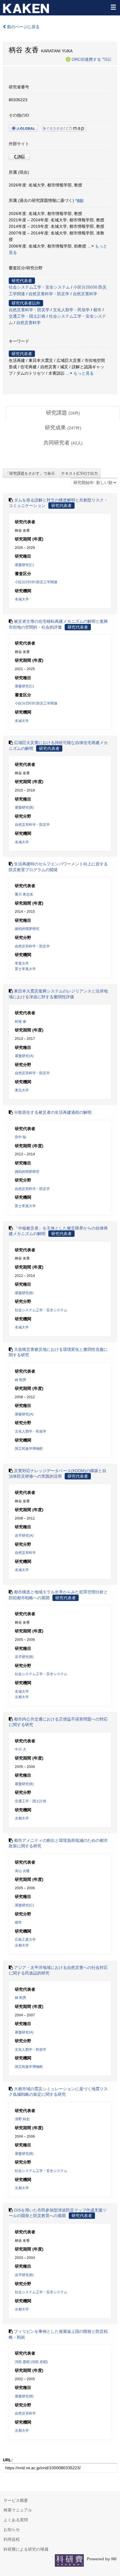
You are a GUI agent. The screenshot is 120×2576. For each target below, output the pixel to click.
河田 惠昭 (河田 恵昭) (31, 2362)
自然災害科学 (85, 294)
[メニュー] (113, 7)
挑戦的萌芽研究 (27, 929)
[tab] (63, 413)
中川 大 (21, 1749)
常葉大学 (22, 963)
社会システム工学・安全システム (39, 287)
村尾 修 (21, 1022)
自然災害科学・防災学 (49, 294)
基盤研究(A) (24, 1056)
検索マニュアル (18, 2510)
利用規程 (12, 2539)
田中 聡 (21, 1137)
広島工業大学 (25, 1940)
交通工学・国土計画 (27, 316)
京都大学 (22, 1697)
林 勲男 (21, 1380)
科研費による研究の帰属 (26, 2549)
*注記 (107, 59)
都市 (97, 310)
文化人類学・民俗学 (71, 310)
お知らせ (12, 2529)
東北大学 (22, 1090)
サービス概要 (16, 2500)
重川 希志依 (24, 894)
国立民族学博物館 (29, 1449)
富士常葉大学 (25, 969)
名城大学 (22, 599)
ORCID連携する (86, 59)
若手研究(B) (24, 1657)
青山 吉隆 (22, 1871)
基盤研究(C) (24, 565)
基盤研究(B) (24, 807)
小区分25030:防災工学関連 (36, 582)
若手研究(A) (24, 1536)
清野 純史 (22, 2119)
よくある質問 (16, 2520)
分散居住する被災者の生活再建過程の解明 (53, 1112)
